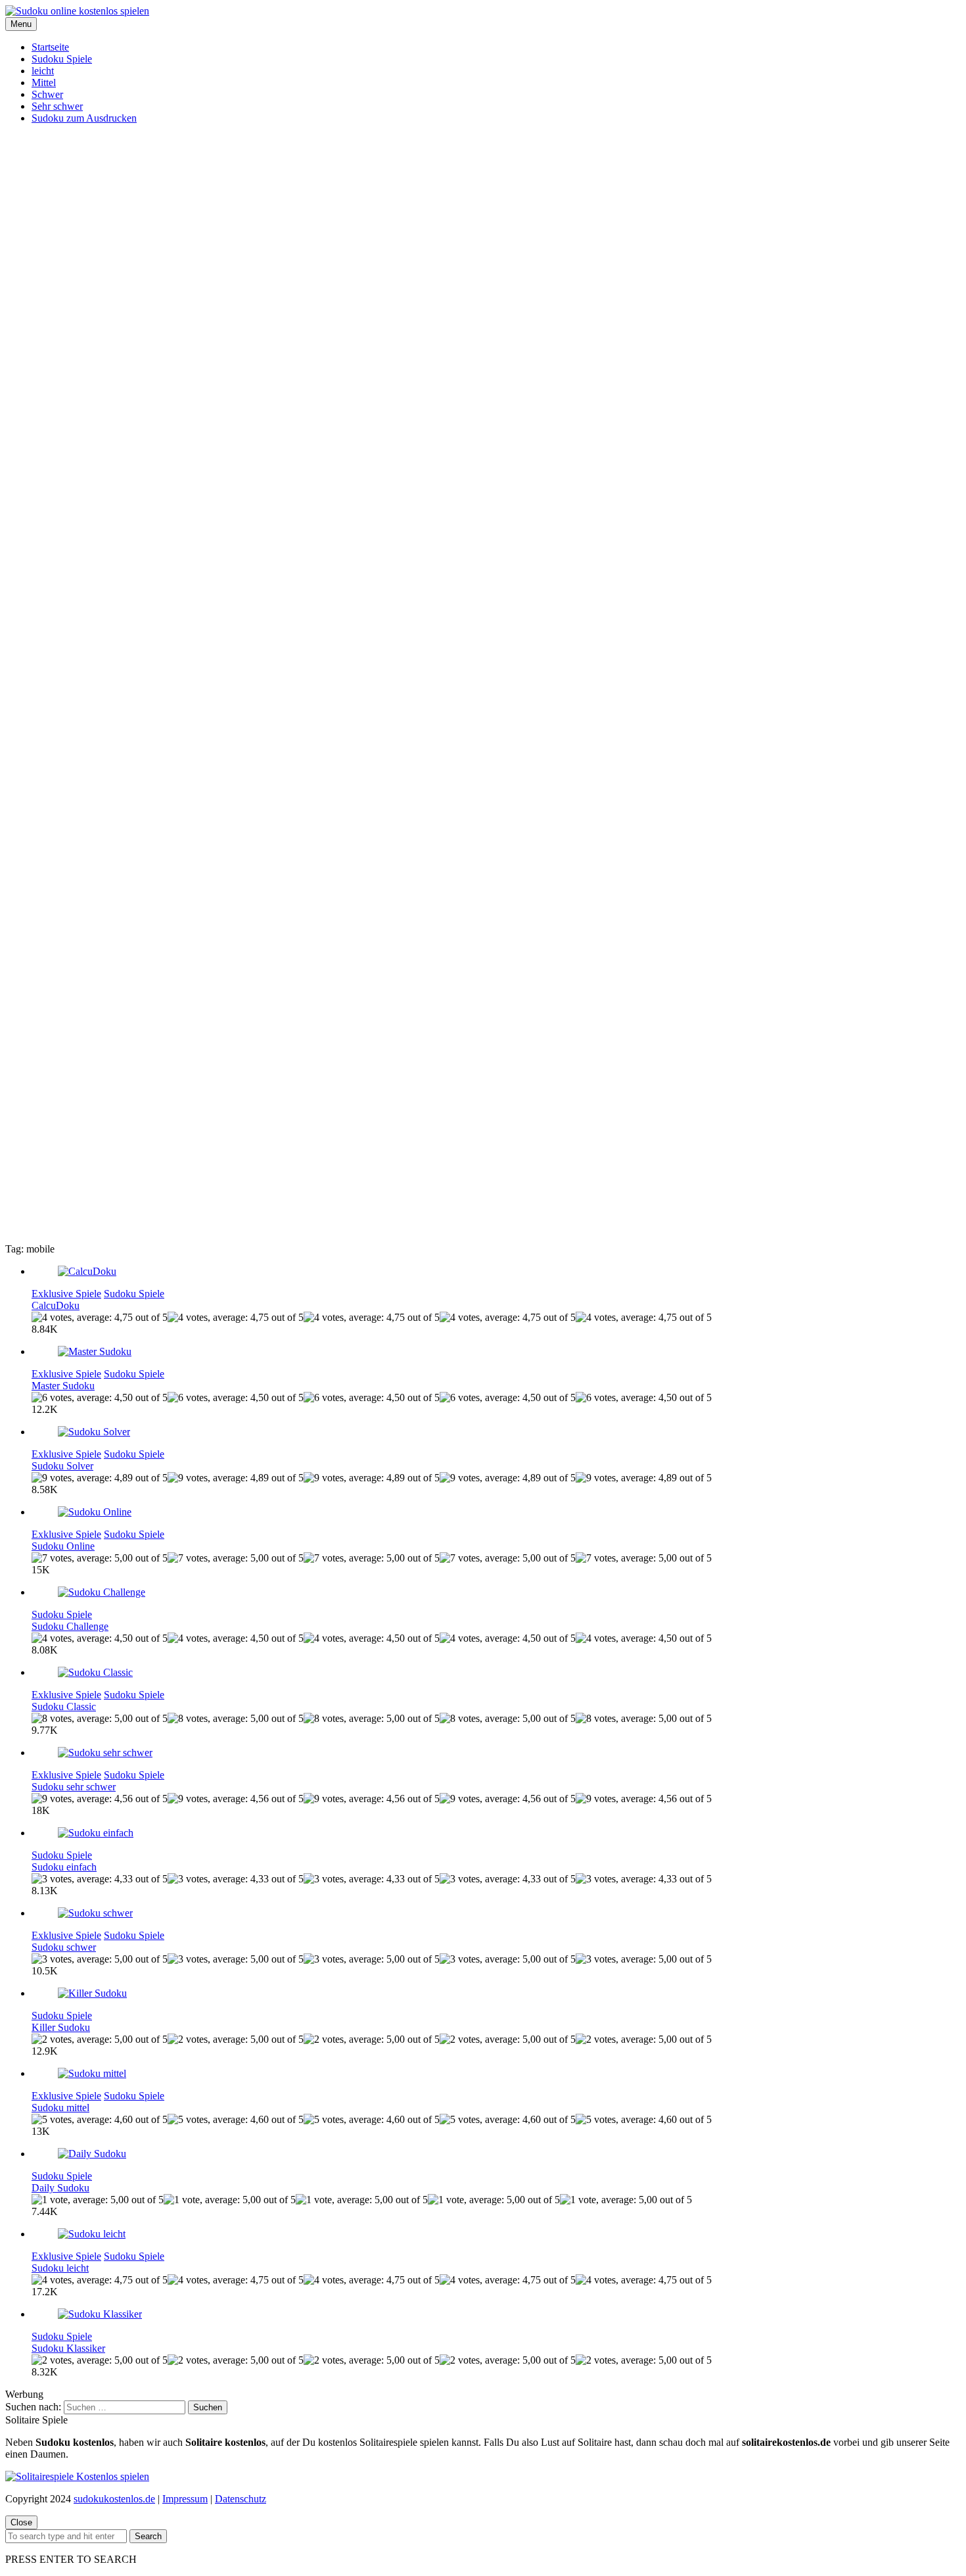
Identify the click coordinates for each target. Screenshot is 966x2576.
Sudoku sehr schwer (74, 1787)
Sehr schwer (57, 106)
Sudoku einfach (64, 1867)
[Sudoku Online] (95, 1512)
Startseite (50, 47)
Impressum (185, 2499)
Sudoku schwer (64, 1947)
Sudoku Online (63, 1546)
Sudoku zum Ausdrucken (84, 118)
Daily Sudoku (60, 2188)
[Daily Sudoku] (92, 2154)
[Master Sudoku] (95, 1351)
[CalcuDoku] (87, 1271)
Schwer (47, 94)
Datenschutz (241, 2499)
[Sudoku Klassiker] (100, 2314)
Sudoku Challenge (70, 1626)
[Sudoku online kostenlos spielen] (77, 11)
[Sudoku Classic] (95, 1672)
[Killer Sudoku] (92, 1993)
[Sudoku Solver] (94, 1432)
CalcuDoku (56, 1305)
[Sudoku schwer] (95, 1913)
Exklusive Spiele (66, 1294)
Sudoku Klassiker (68, 2348)
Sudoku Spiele (62, 59)
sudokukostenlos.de (114, 2499)
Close (21, 2522)
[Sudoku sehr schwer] (105, 1753)
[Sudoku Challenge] (102, 1592)
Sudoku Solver (62, 1466)
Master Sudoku (63, 1386)
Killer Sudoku (61, 2027)
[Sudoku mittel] (92, 2073)
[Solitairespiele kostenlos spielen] (77, 2476)
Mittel (44, 83)
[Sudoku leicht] (92, 2234)
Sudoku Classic (64, 1706)
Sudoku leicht (60, 2268)
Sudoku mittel (60, 2108)
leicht (43, 71)
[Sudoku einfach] (96, 1833)
